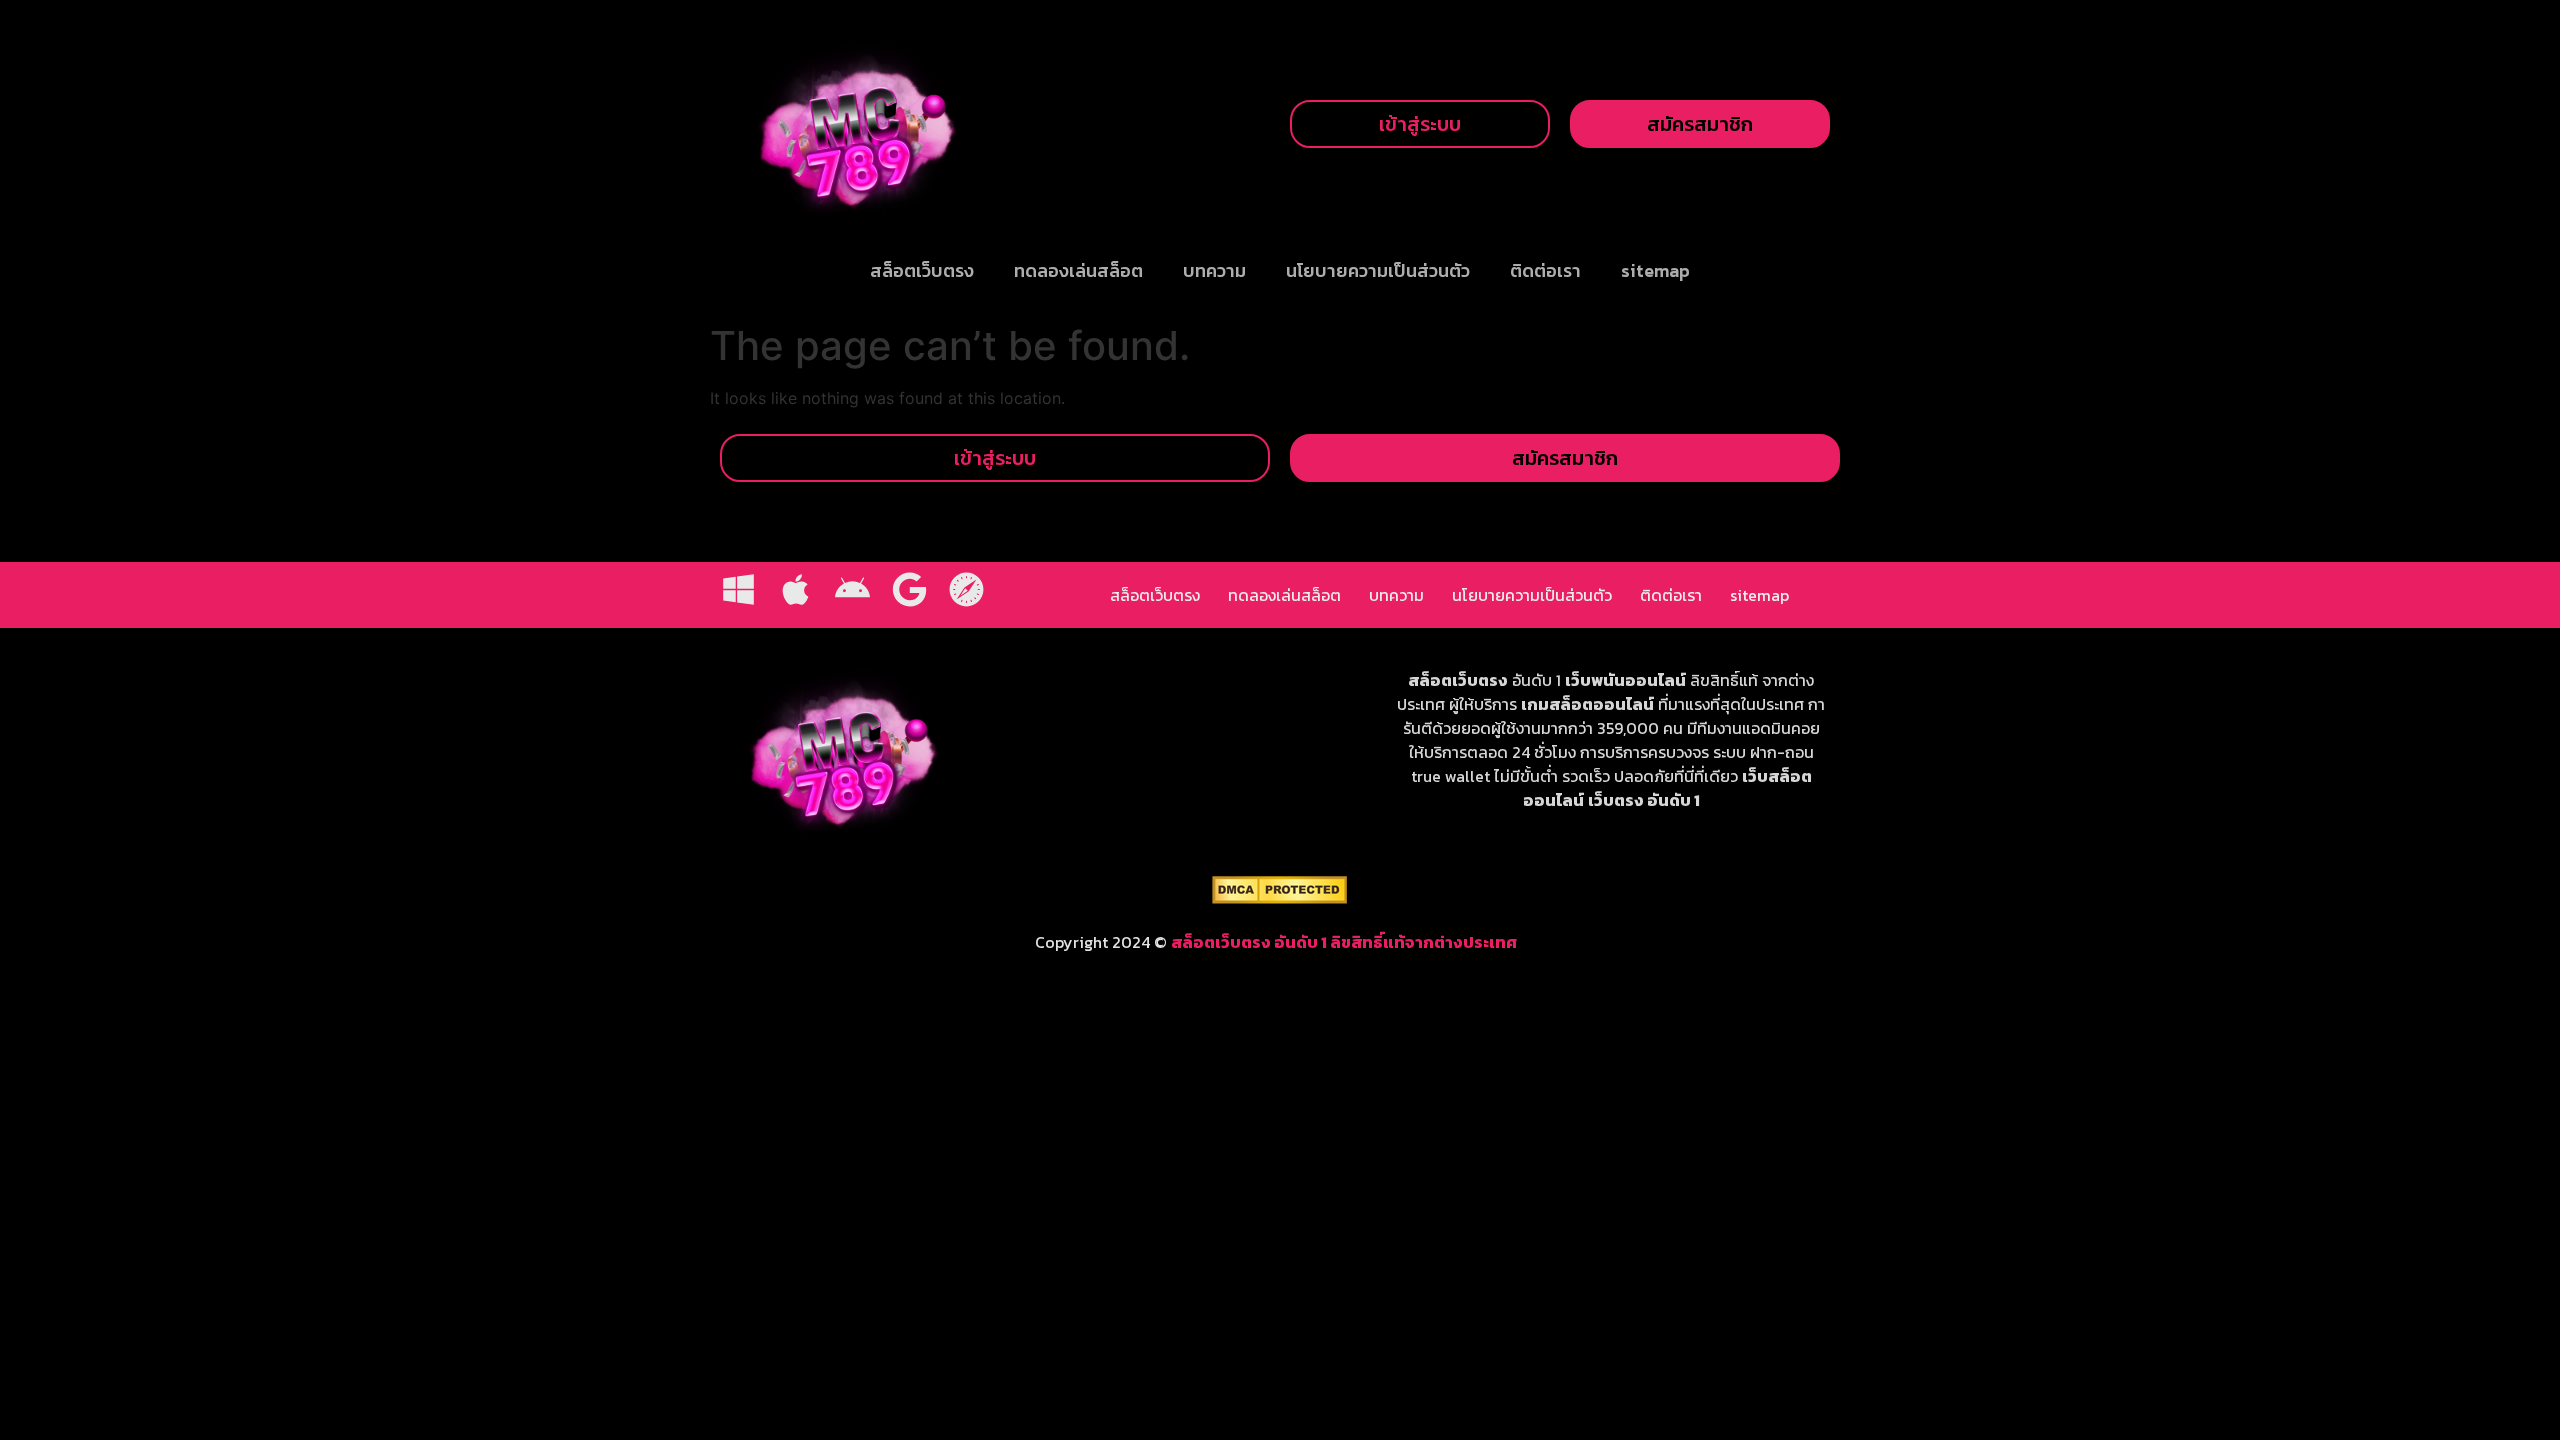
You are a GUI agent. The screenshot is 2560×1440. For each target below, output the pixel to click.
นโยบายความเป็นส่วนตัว (1378, 270)
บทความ (1214, 270)
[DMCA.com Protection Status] (1279, 898)
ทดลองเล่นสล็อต (1078, 270)
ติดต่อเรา (1545, 270)
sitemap (1655, 270)
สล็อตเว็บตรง (922, 270)
